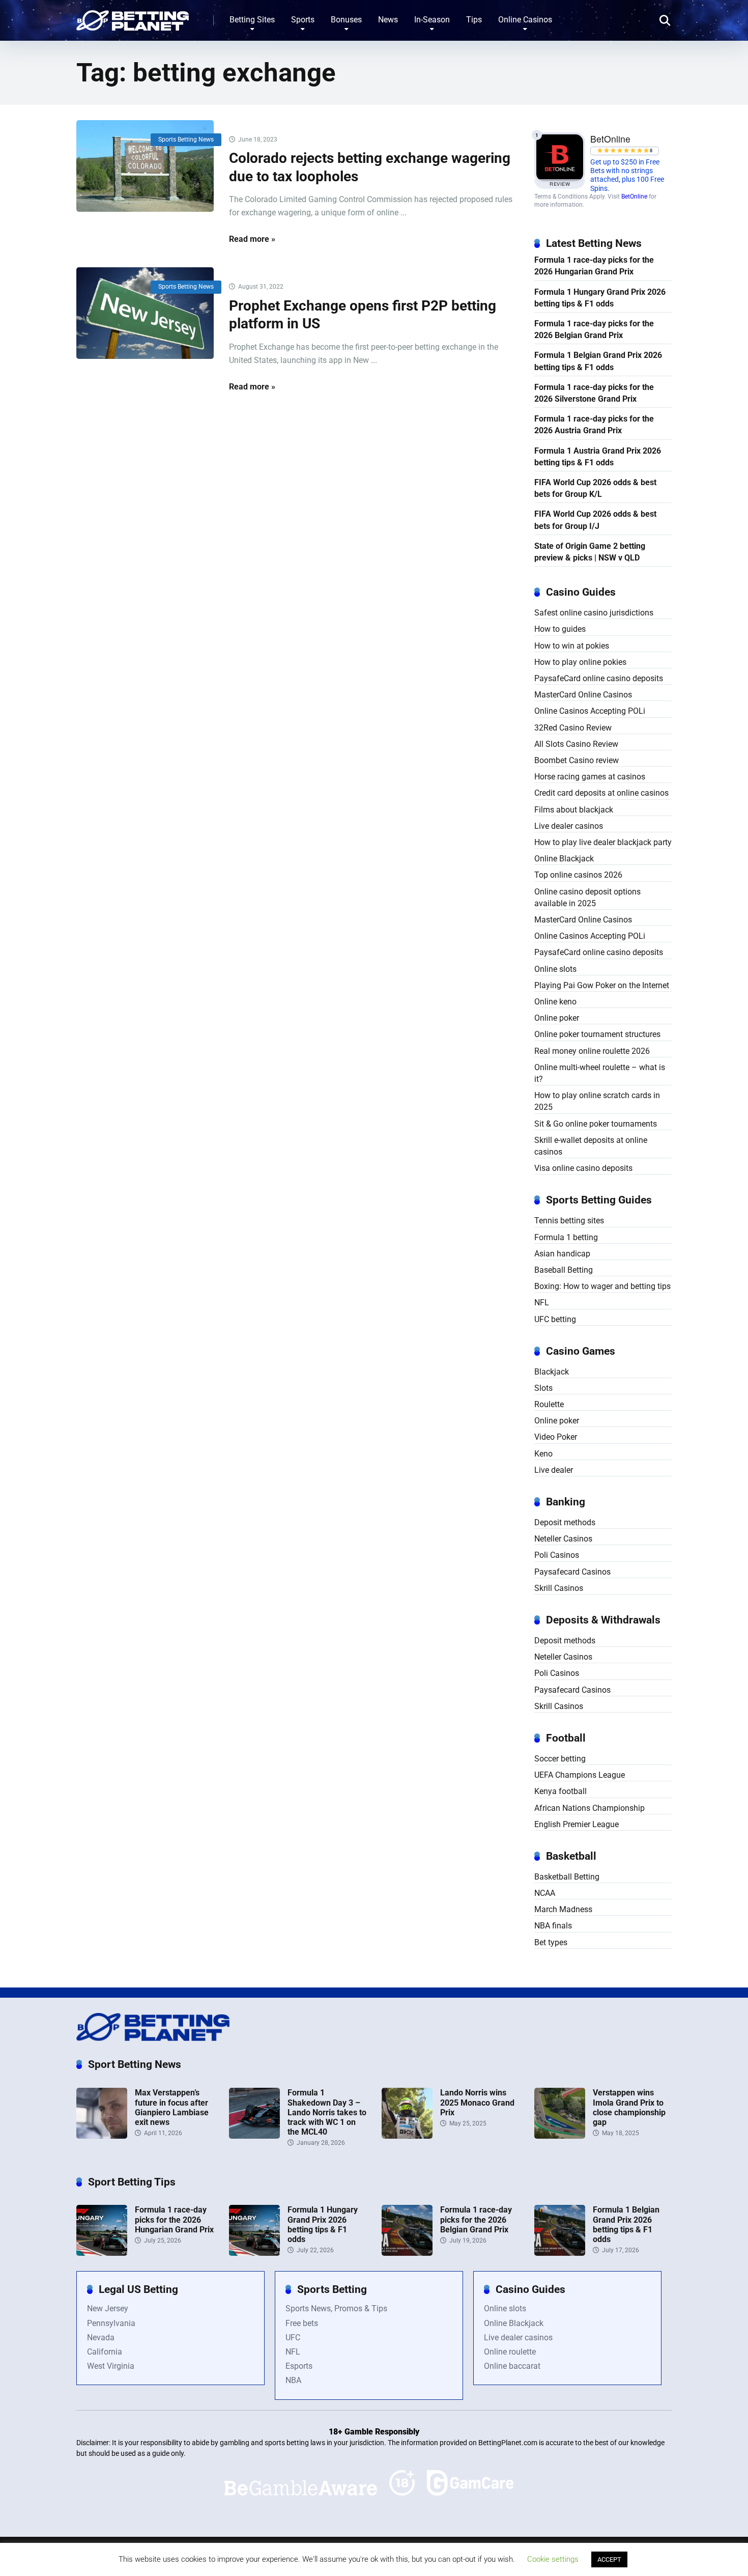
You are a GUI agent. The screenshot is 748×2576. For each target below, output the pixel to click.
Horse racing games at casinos (590, 777)
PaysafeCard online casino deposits (599, 678)
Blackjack (552, 1372)
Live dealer (554, 1470)
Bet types (551, 1942)
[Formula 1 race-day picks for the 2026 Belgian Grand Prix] (407, 2253)
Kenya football (560, 1791)
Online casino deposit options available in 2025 (587, 898)
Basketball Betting (567, 1877)
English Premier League (577, 1824)
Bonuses (346, 20)
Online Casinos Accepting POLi (590, 711)
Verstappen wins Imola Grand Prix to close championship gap (629, 2107)
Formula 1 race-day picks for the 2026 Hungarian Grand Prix (594, 266)
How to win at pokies (572, 646)
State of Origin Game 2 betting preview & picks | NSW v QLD (590, 552)
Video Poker (556, 1437)
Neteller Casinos (563, 1539)
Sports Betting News (186, 139)
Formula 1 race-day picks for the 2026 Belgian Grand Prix (594, 329)
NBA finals (553, 1926)
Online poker (557, 1018)
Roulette (549, 1404)
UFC (293, 2337)
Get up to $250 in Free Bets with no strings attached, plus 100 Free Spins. (627, 175)
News (388, 20)
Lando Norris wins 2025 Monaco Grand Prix (477, 2102)
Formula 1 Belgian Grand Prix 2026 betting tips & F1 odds (598, 361)
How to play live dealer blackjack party (603, 842)
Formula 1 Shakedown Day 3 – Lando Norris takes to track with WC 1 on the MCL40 (327, 2112)
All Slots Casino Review (576, 744)
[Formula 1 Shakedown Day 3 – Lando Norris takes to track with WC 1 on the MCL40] (254, 2136)
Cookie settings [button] (553, 2559)
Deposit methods (565, 1522)
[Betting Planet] (133, 17)
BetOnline (634, 197)
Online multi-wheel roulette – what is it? (600, 1073)
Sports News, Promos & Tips (336, 2308)
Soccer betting (560, 1759)
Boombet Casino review (577, 760)
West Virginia (111, 2366)
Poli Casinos (557, 1555)
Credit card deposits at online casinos (601, 793)
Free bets (302, 2323)
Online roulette (510, 2352)
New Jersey (108, 2308)
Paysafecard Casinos (572, 1572)
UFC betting (555, 1319)
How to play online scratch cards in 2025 (597, 1101)
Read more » (252, 239)
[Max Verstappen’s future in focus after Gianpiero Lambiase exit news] (102, 2136)
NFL (542, 1303)
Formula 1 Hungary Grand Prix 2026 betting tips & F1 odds (600, 298)
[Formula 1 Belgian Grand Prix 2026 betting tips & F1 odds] (560, 2253)
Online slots (555, 969)
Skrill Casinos (559, 1588)
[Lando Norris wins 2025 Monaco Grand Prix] (407, 2136)
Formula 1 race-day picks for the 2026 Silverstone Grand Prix (594, 393)
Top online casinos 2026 (578, 875)
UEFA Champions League (580, 1775)
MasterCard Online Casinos (583, 695)
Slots (543, 1388)
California (105, 2352)
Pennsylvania (111, 2323)
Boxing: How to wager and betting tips (602, 1286)
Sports (303, 20)
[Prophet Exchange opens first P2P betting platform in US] (145, 313)
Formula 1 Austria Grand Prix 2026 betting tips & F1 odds (598, 457)
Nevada (101, 2337)
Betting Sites (252, 20)
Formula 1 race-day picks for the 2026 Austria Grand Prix (594, 425)
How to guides (560, 629)
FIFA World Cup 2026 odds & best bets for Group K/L (595, 488)
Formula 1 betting (566, 1237)
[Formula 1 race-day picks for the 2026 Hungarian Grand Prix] (102, 2253)
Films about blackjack (574, 810)
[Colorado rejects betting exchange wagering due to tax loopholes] (145, 166)
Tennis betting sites (569, 1221)
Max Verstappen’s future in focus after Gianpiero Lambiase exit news (172, 2107)
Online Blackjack (564, 859)
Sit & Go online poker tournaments (596, 1124)
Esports (299, 2366)
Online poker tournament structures (597, 1034)
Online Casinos (525, 20)
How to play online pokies (580, 662)
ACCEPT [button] (609, 2559)
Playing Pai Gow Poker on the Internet (602, 985)
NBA (293, 2380)
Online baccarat (512, 2366)
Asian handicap (562, 1254)
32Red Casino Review (573, 728)
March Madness (563, 1909)
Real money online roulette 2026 (592, 1051)
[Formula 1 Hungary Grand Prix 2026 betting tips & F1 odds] (254, 2253)
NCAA (545, 1893)
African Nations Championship (589, 1808)
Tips (474, 20)
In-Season (432, 20)
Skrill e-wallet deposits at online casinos (591, 1146)
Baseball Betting (564, 1270)
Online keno (555, 1002)
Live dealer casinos (569, 826)
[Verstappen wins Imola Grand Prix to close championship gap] (560, 2136)
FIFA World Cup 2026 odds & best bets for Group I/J (595, 520)
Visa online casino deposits (583, 1168)
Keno (543, 1454)
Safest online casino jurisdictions (594, 613)
